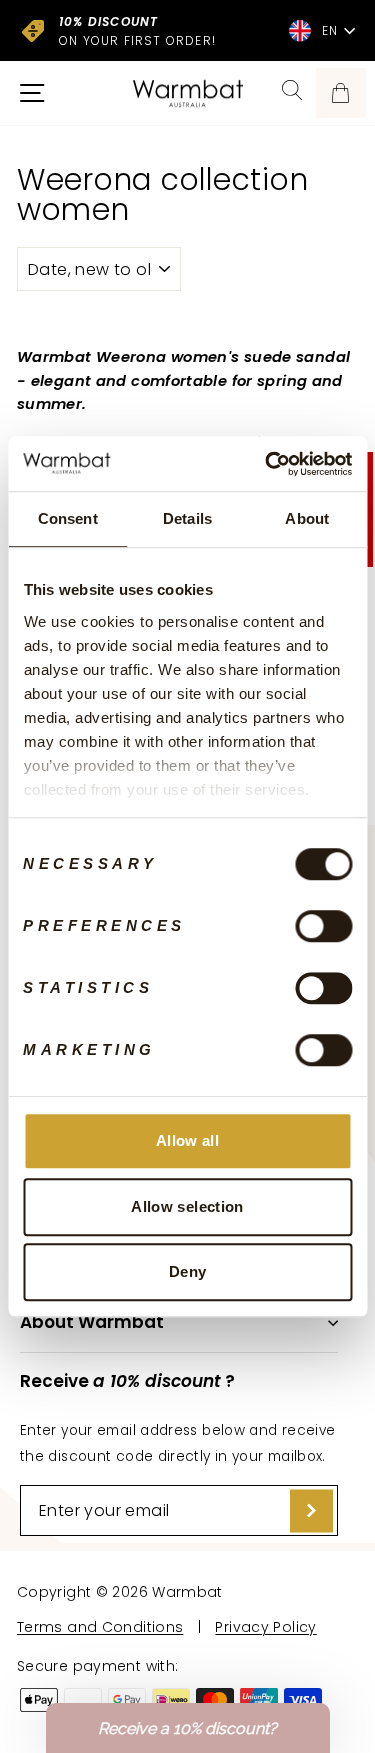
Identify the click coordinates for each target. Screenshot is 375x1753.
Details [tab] (187, 518)
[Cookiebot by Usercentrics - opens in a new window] (267, 464)
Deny (188, 1271)
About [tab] (307, 518)
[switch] (323, 926)
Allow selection (187, 1206)
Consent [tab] (68, 518)
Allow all (187, 1140)
